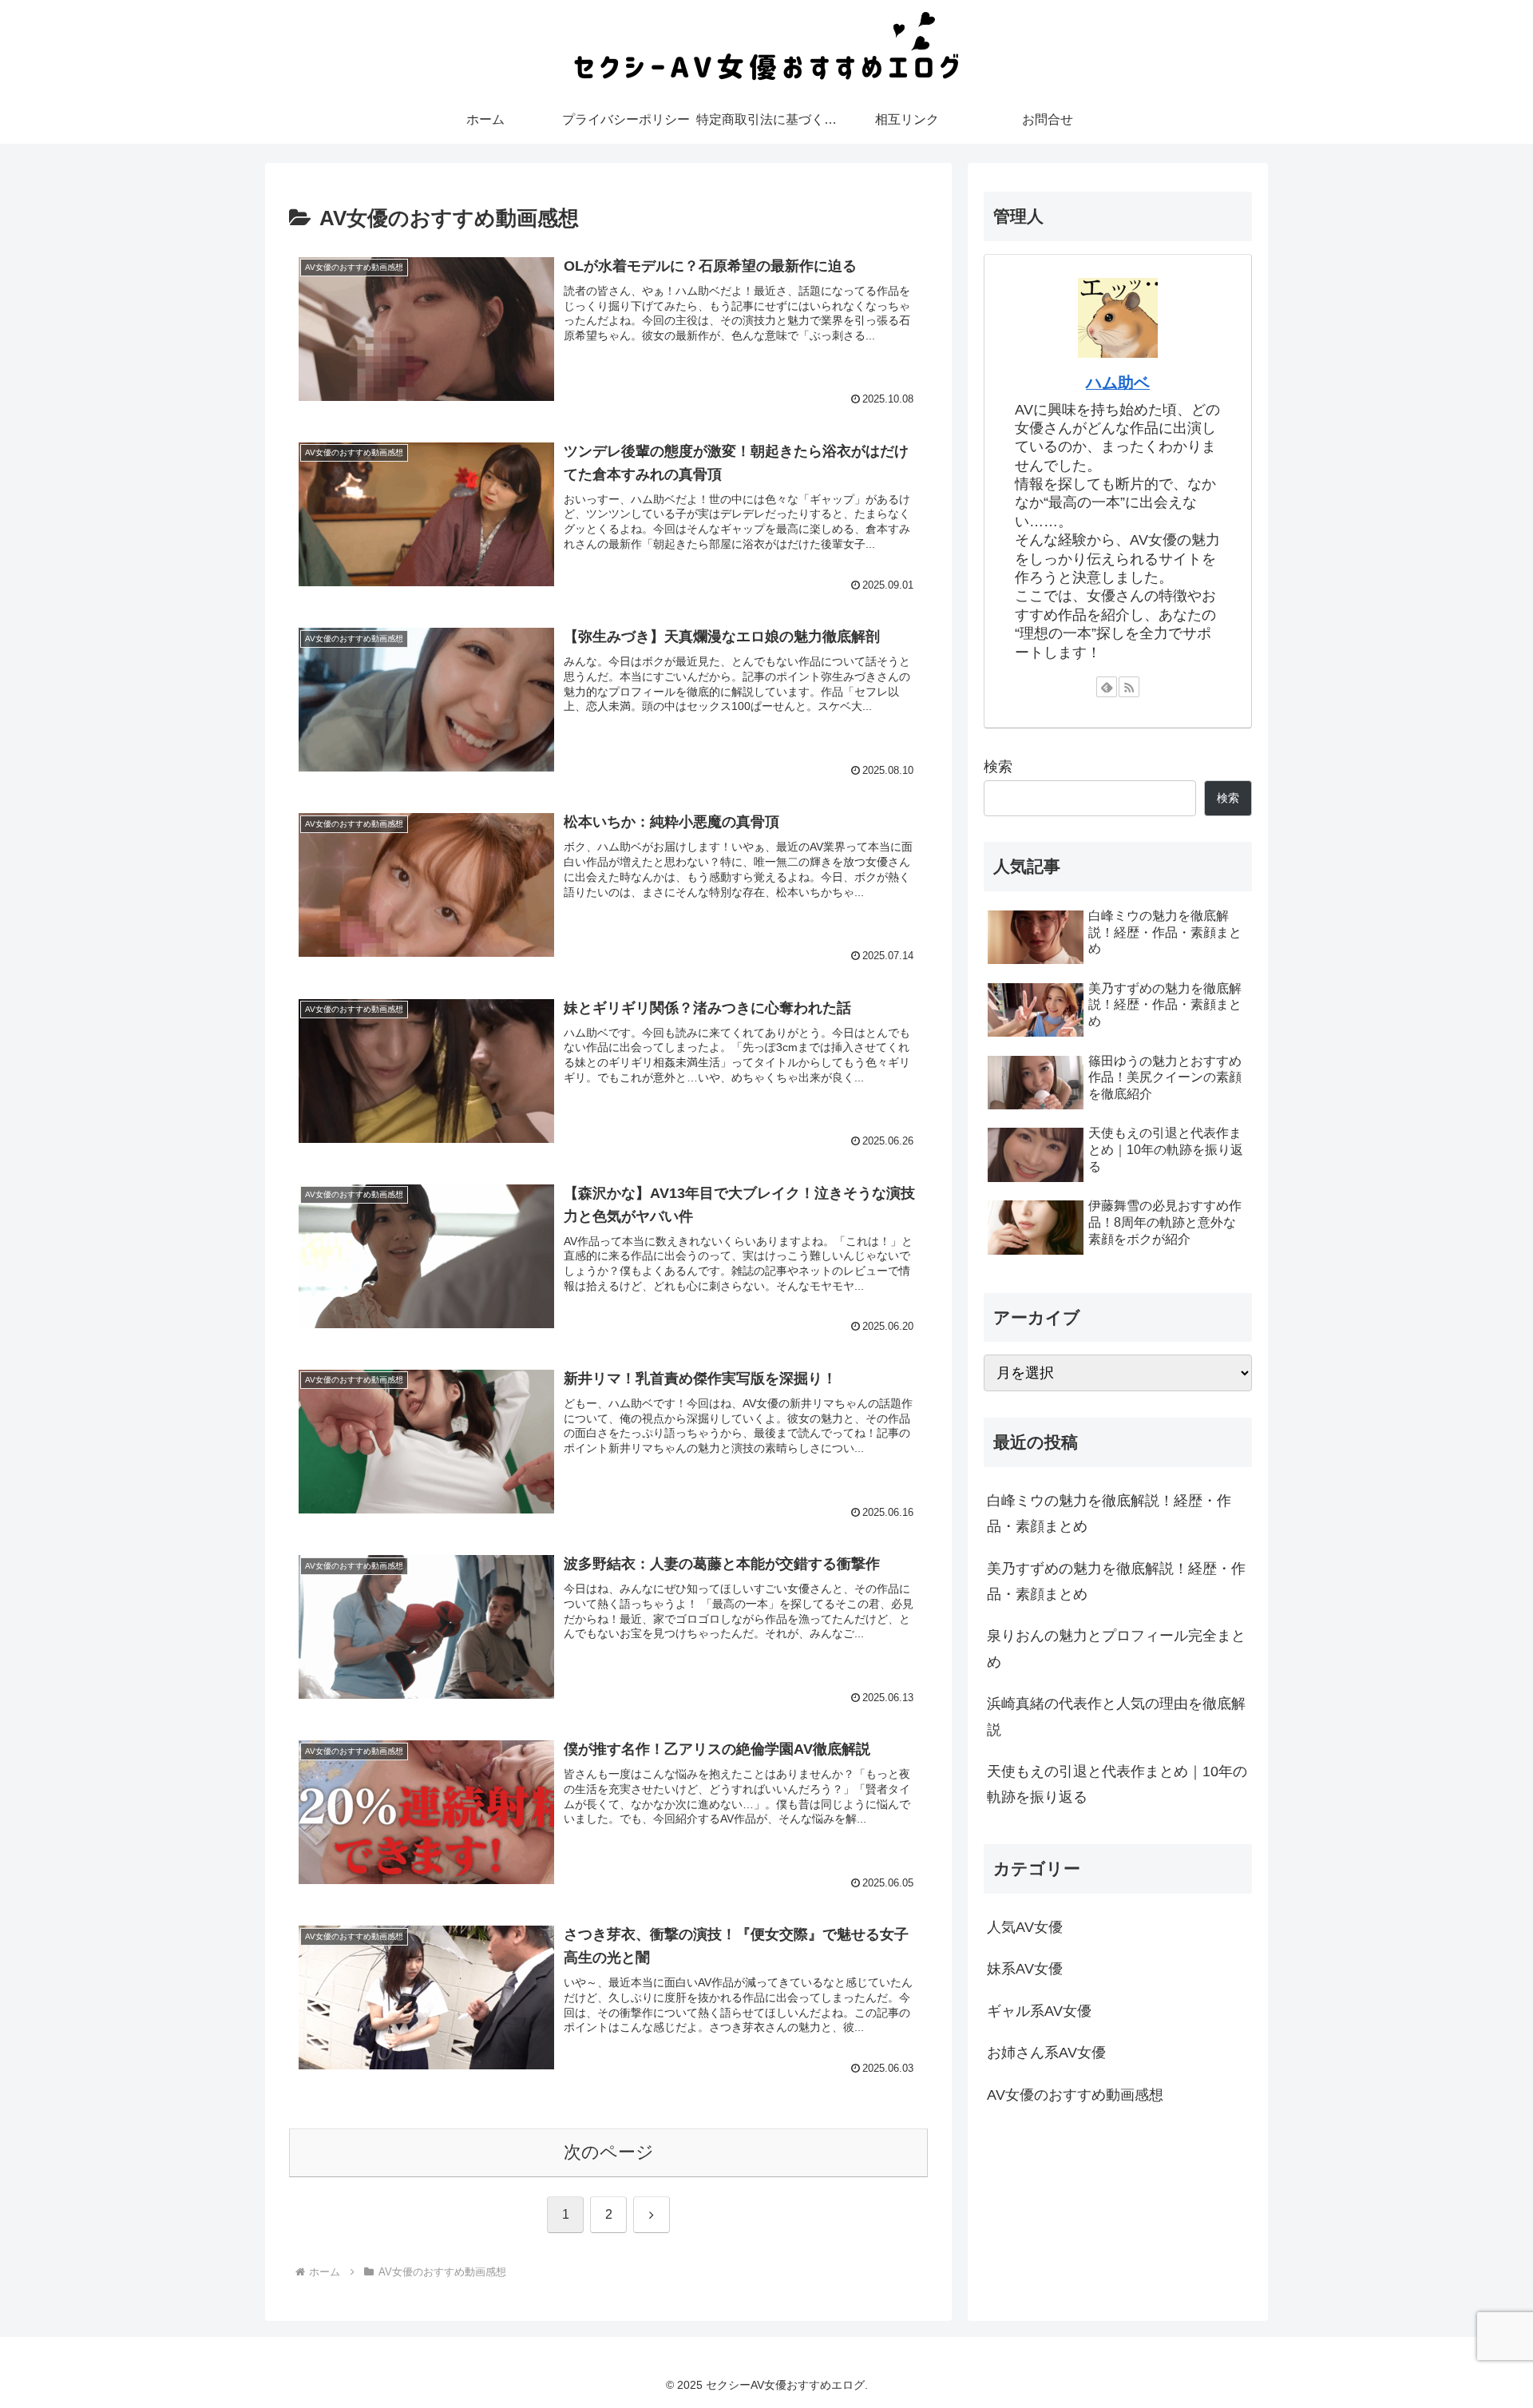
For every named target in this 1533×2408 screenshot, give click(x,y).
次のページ (609, 2152)
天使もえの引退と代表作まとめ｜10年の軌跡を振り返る (1117, 1784)
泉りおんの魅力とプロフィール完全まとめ (1116, 1649)
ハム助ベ (1118, 383)
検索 (998, 767)
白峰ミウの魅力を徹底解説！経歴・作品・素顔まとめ (1109, 1513)
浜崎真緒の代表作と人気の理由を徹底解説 (1116, 1716)
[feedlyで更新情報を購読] (1107, 687)
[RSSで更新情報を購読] (1129, 687)
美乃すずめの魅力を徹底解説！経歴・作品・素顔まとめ (1116, 1581)
